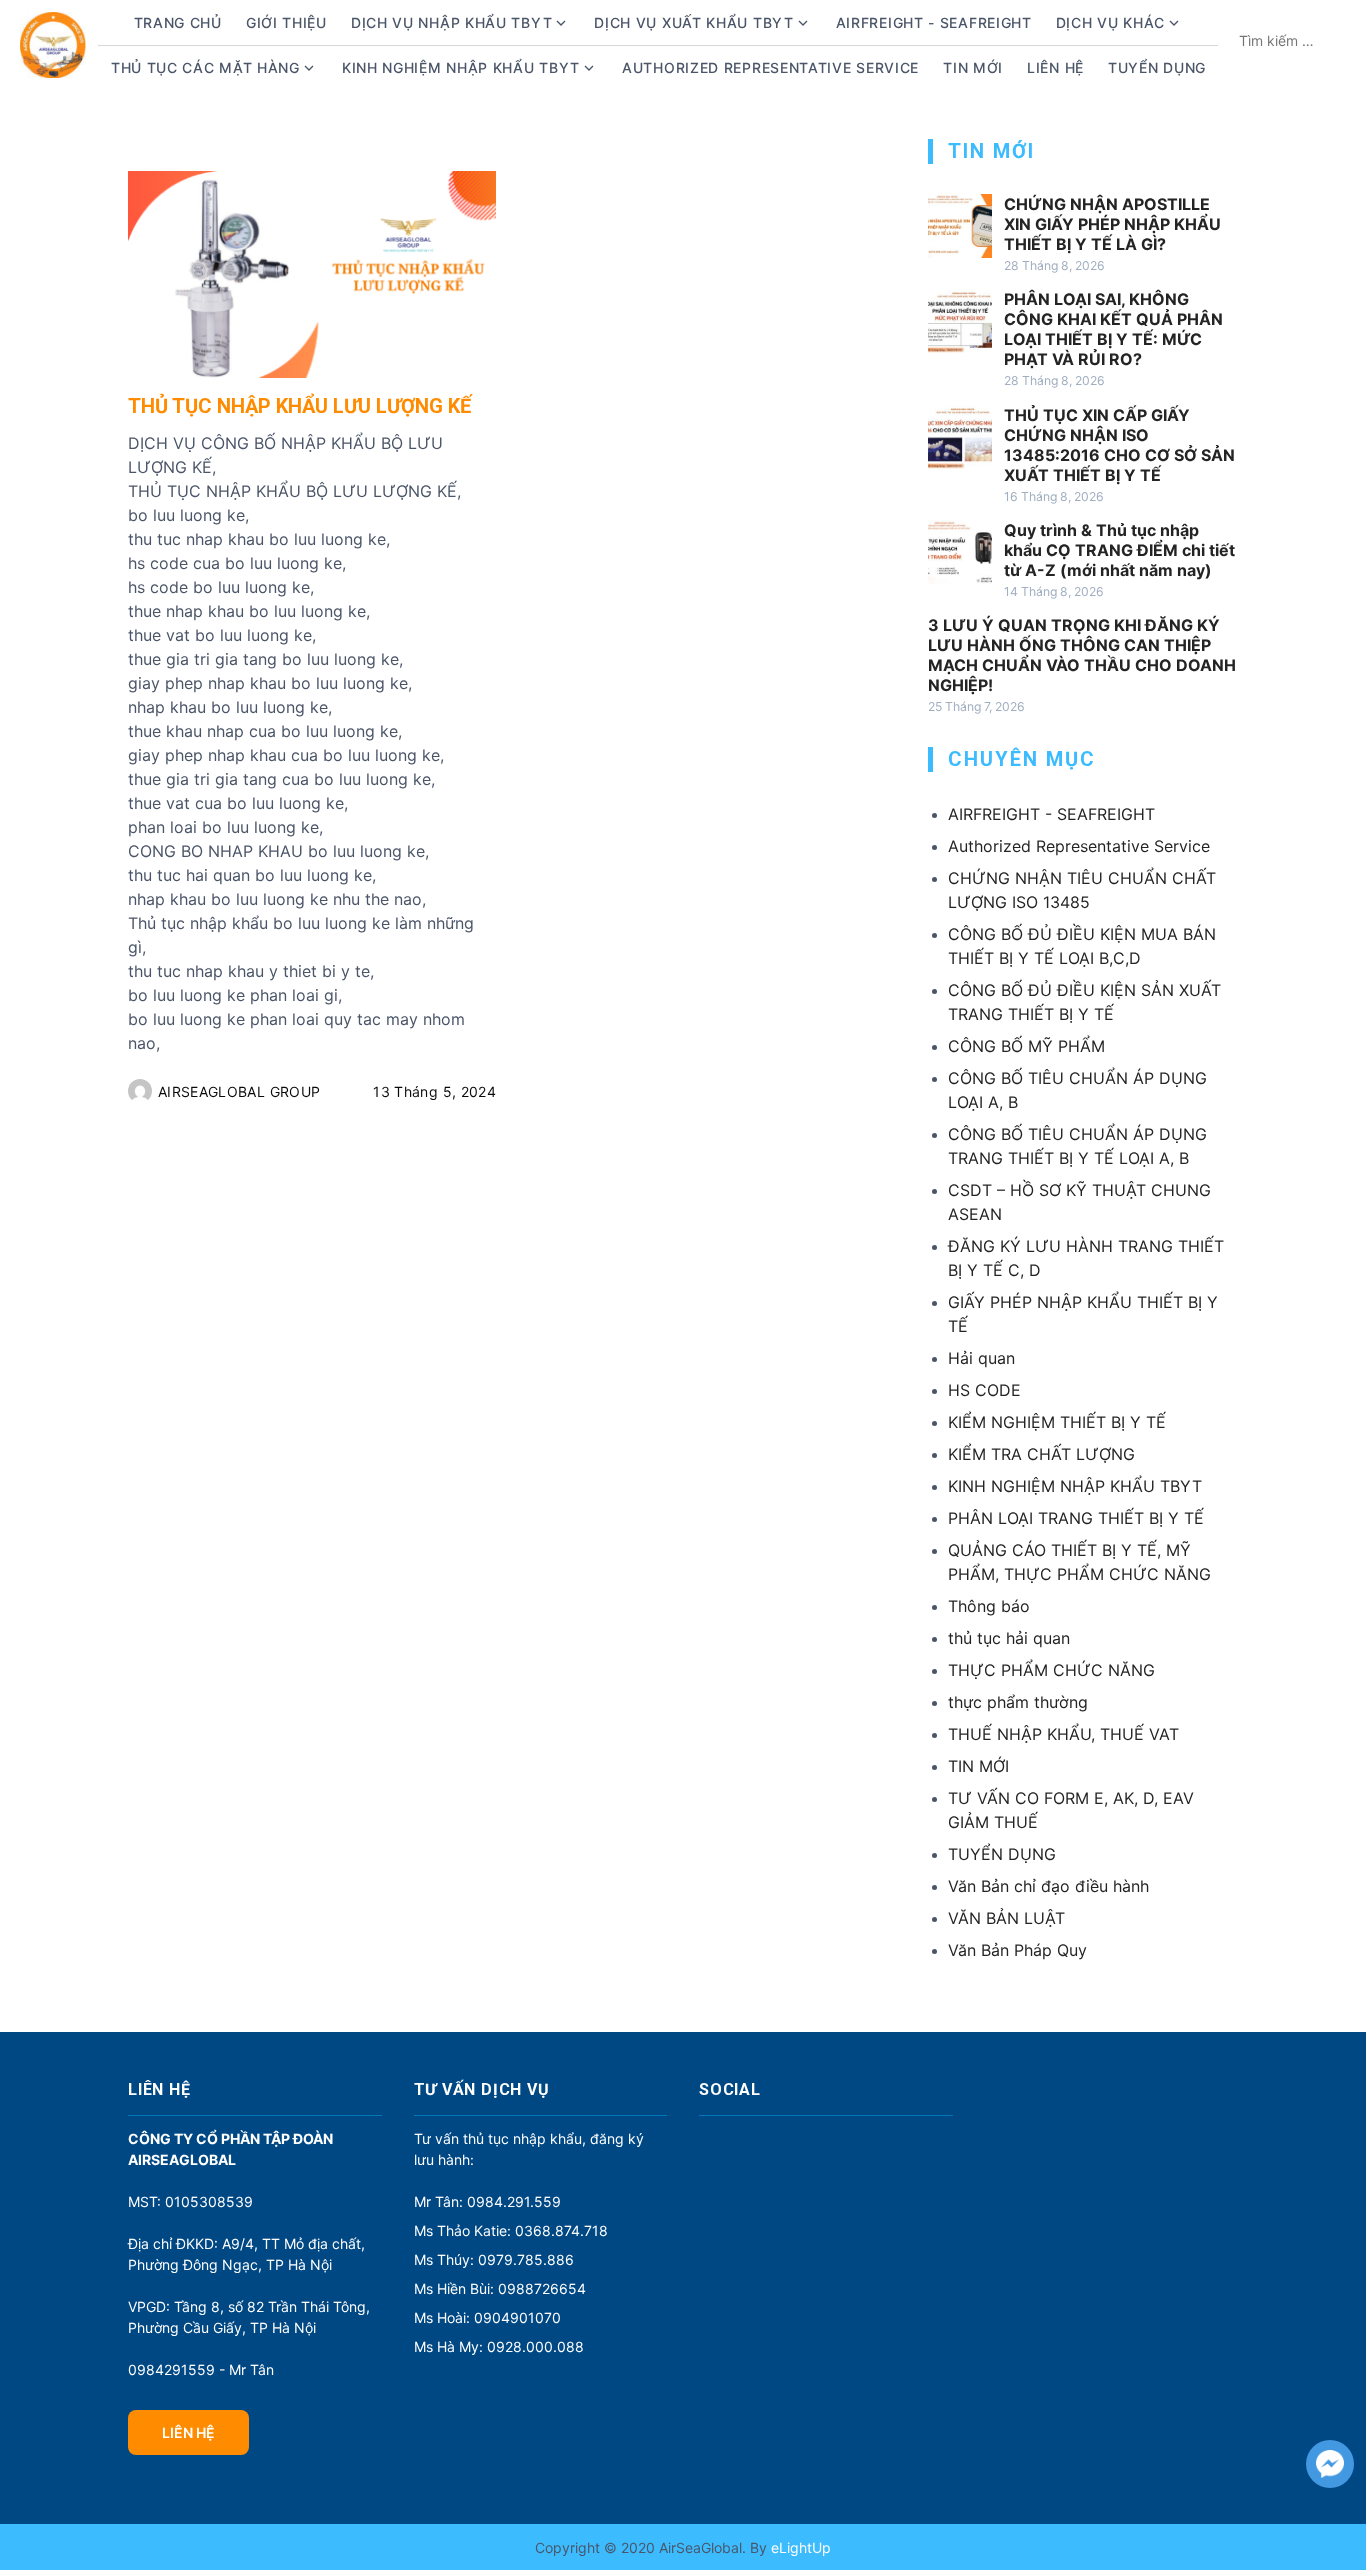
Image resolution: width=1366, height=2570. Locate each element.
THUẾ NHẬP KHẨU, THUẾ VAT (1063, 1734)
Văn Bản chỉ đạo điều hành (1048, 1886)
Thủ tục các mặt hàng (205, 67)
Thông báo (989, 1606)
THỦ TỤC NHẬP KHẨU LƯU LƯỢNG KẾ (299, 406)
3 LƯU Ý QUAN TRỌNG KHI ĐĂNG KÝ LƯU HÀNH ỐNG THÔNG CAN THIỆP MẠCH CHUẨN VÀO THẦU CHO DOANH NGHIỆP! (1082, 655)
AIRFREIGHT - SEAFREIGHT (934, 22)
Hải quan (981, 1358)
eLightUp (799, 2547)
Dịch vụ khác (1110, 22)
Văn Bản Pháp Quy (1017, 1950)
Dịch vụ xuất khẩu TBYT (693, 22)
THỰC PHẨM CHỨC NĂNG (1051, 1670)
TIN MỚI (978, 1766)
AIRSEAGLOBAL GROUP (239, 1091)
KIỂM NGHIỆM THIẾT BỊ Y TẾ (1057, 1422)
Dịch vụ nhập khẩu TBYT (451, 22)
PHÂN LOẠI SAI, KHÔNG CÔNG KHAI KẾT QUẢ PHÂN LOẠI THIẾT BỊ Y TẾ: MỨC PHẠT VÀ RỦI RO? (1113, 329)
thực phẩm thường (1018, 1702)
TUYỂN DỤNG (1157, 67)
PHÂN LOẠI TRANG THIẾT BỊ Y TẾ (1076, 1518)
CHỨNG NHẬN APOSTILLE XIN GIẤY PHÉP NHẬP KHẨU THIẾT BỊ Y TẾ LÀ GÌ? (1112, 224)
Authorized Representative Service (770, 67)
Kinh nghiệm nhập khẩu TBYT (461, 67)
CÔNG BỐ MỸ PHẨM (1026, 1046)
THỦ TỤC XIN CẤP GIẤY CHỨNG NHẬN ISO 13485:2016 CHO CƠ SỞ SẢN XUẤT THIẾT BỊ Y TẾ (1119, 445)
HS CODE (984, 1390)
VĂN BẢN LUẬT (1006, 1918)
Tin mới (973, 67)
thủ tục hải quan (1009, 1638)
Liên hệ (1055, 67)
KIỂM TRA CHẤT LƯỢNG (1041, 1454)
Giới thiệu (286, 22)
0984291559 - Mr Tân (201, 2369)
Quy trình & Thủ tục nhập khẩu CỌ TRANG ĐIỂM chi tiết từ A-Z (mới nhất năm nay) (1119, 550)
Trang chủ (178, 22)
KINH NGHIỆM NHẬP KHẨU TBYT (1075, 1486)
